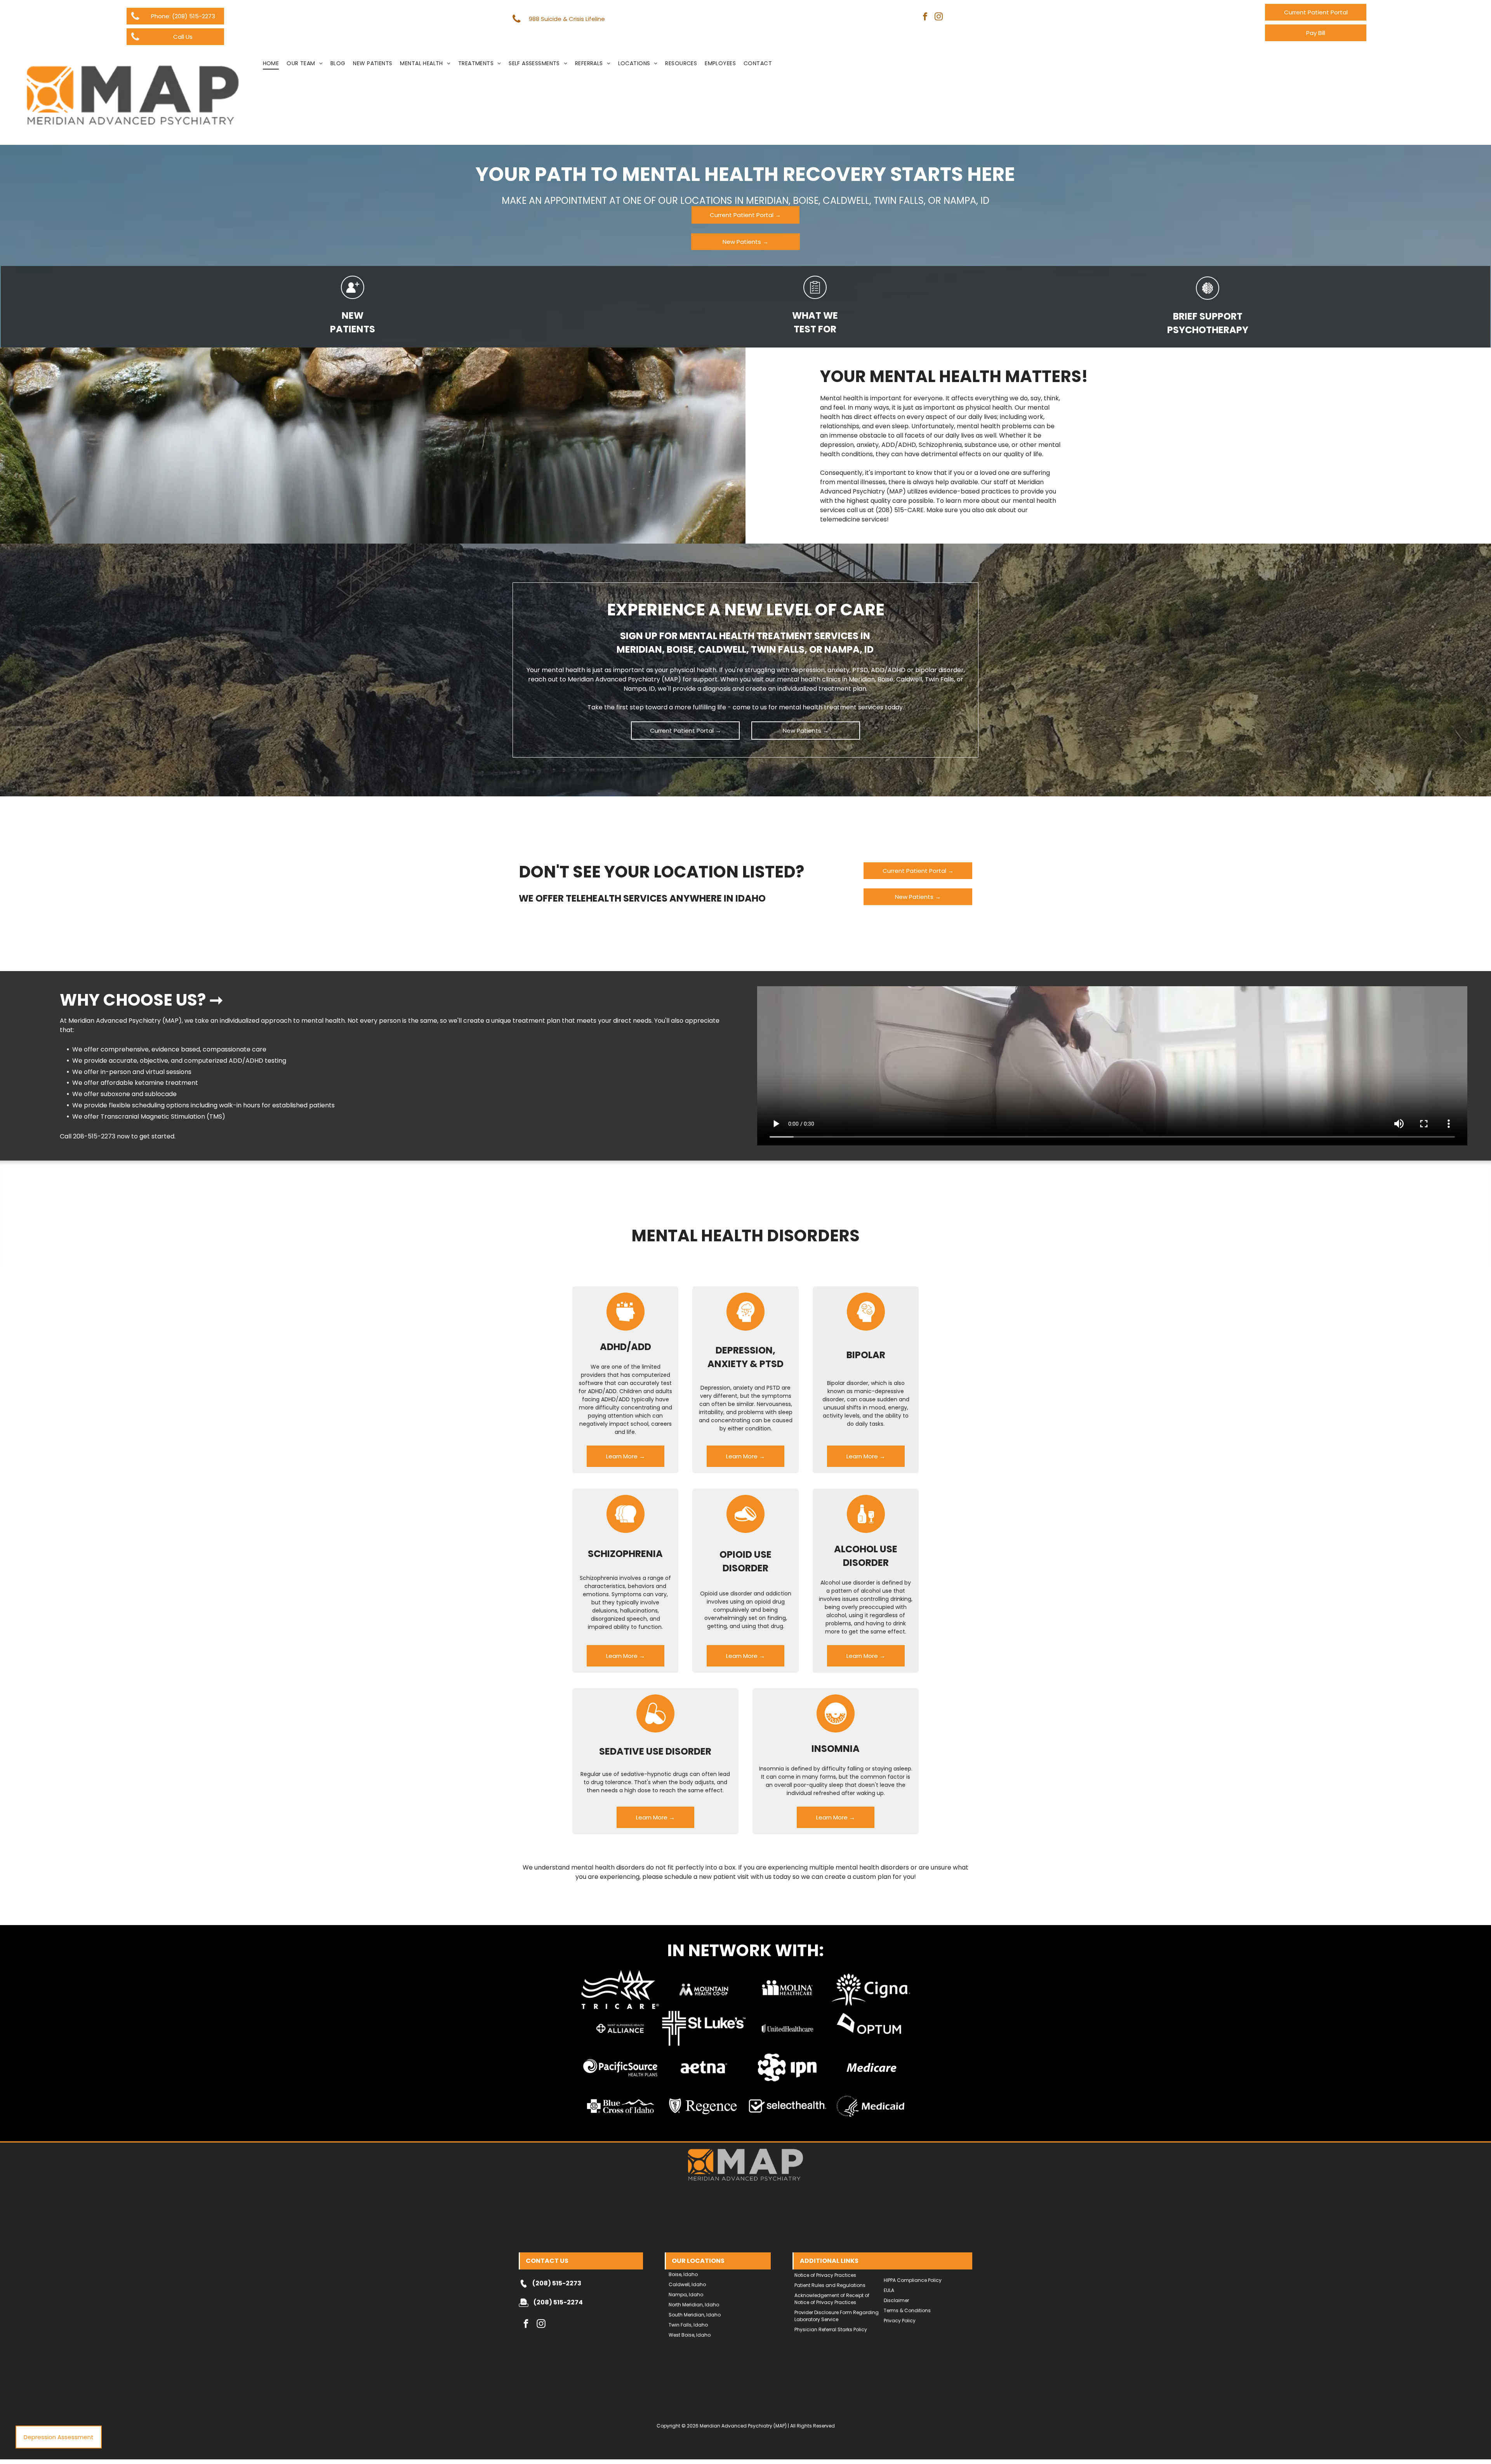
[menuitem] (271, 63)
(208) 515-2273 (557, 2283)
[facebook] (925, 17)
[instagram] (939, 17)
